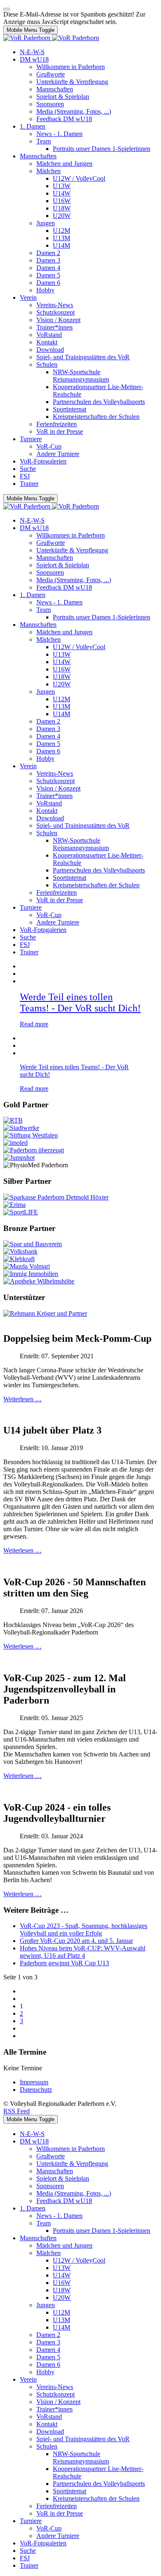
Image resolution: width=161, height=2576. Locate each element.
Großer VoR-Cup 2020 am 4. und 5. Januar (76, 1941)
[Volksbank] (20, 1251)
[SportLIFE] (21, 1212)
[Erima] (14, 1205)
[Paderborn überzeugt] (34, 1150)
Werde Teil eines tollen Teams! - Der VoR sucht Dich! (80, 1002)
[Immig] (31, 1274)
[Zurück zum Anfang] (7, 9)
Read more (34, 1024)
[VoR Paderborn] (51, 38)
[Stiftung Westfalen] (31, 1135)
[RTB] (13, 1120)
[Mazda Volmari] (27, 1266)
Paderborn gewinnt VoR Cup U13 (64, 1963)
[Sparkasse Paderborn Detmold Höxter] (56, 1197)
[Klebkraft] (19, 1259)
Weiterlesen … (22, 1399)
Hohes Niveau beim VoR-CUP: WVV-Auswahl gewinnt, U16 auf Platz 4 (83, 1952)
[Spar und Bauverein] (33, 1244)
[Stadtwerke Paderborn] (21, 1128)
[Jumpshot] (19, 1158)
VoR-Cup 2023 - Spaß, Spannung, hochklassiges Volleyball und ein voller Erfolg (84, 1930)
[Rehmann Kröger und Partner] (45, 1313)
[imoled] (15, 1143)
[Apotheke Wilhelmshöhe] (39, 1281)
